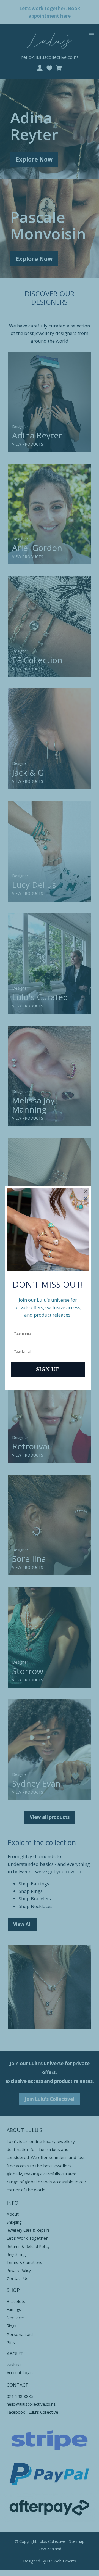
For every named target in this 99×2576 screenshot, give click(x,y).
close (86, 1194)
